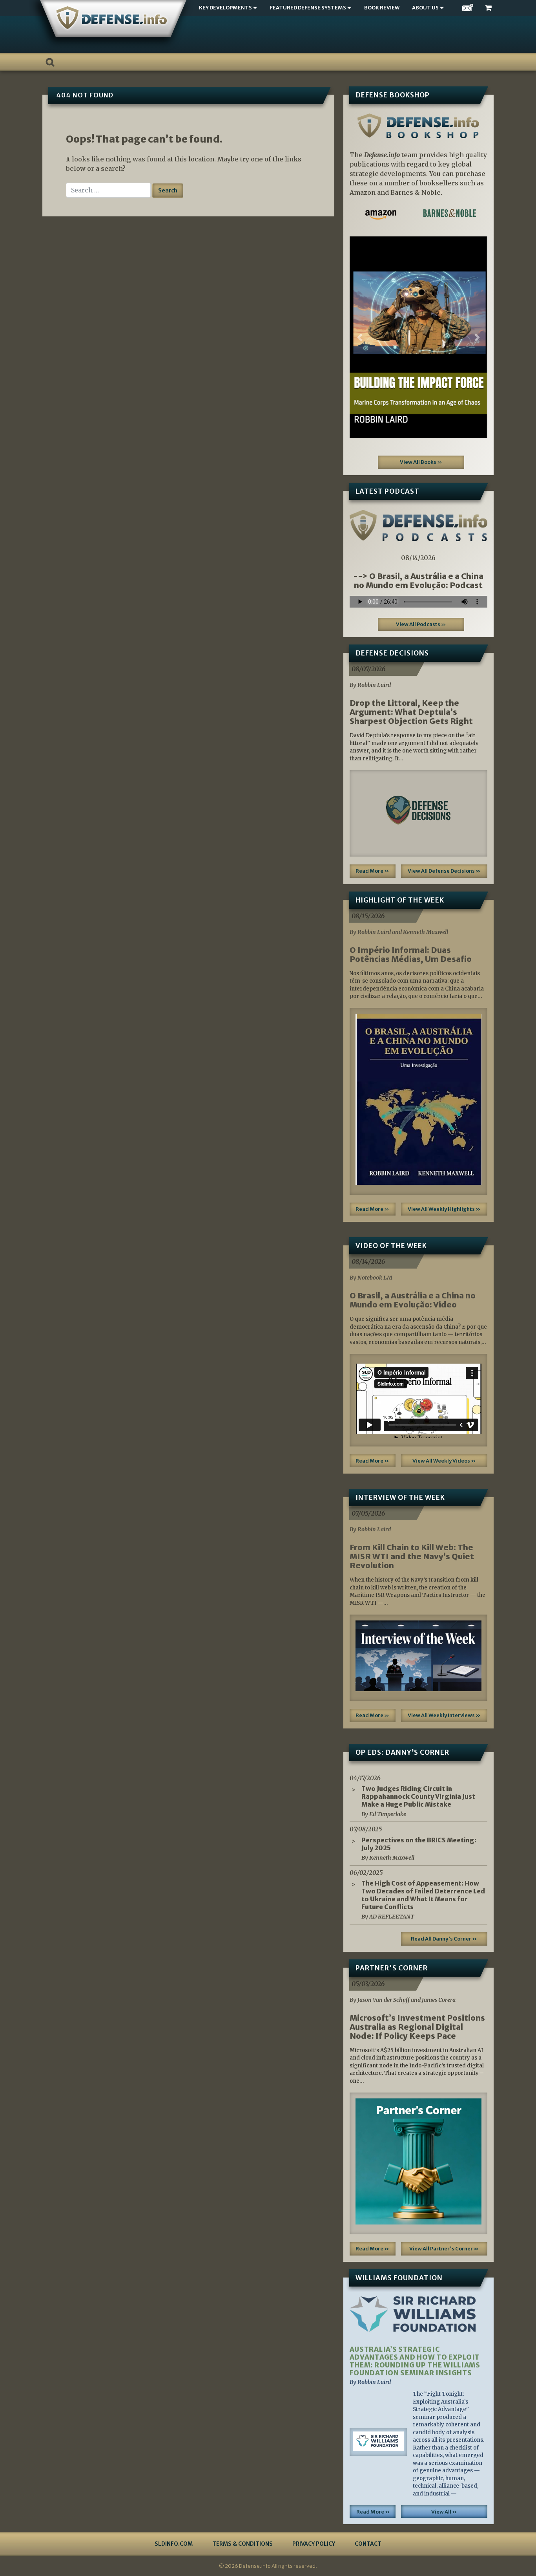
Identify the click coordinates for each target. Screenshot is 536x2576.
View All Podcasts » (421, 624)
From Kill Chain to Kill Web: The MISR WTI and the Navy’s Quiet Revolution (412, 1556)
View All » (444, 2512)
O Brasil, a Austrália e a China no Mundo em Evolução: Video (413, 1300)
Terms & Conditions (242, 2544)
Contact (368, 2544)
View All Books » (421, 462)
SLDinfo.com (174, 2544)
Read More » (372, 871)
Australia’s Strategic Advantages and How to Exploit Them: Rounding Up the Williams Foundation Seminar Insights (415, 2361)
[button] (360, 337)
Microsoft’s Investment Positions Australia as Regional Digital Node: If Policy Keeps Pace (417, 2027)
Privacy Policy (314, 2544)
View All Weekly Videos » (444, 1461)
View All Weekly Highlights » (444, 1209)
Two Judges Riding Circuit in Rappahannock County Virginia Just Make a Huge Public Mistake (418, 1796)
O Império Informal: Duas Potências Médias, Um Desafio (411, 954)
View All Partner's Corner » (444, 2249)
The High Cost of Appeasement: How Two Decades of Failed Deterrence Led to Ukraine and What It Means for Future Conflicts (423, 1895)
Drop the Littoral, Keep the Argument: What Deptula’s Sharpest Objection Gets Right (411, 712)
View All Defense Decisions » (444, 871)
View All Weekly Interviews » (444, 1715)
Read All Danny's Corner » (444, 1939)
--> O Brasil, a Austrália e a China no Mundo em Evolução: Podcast (418, 580)
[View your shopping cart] (489, 8)
